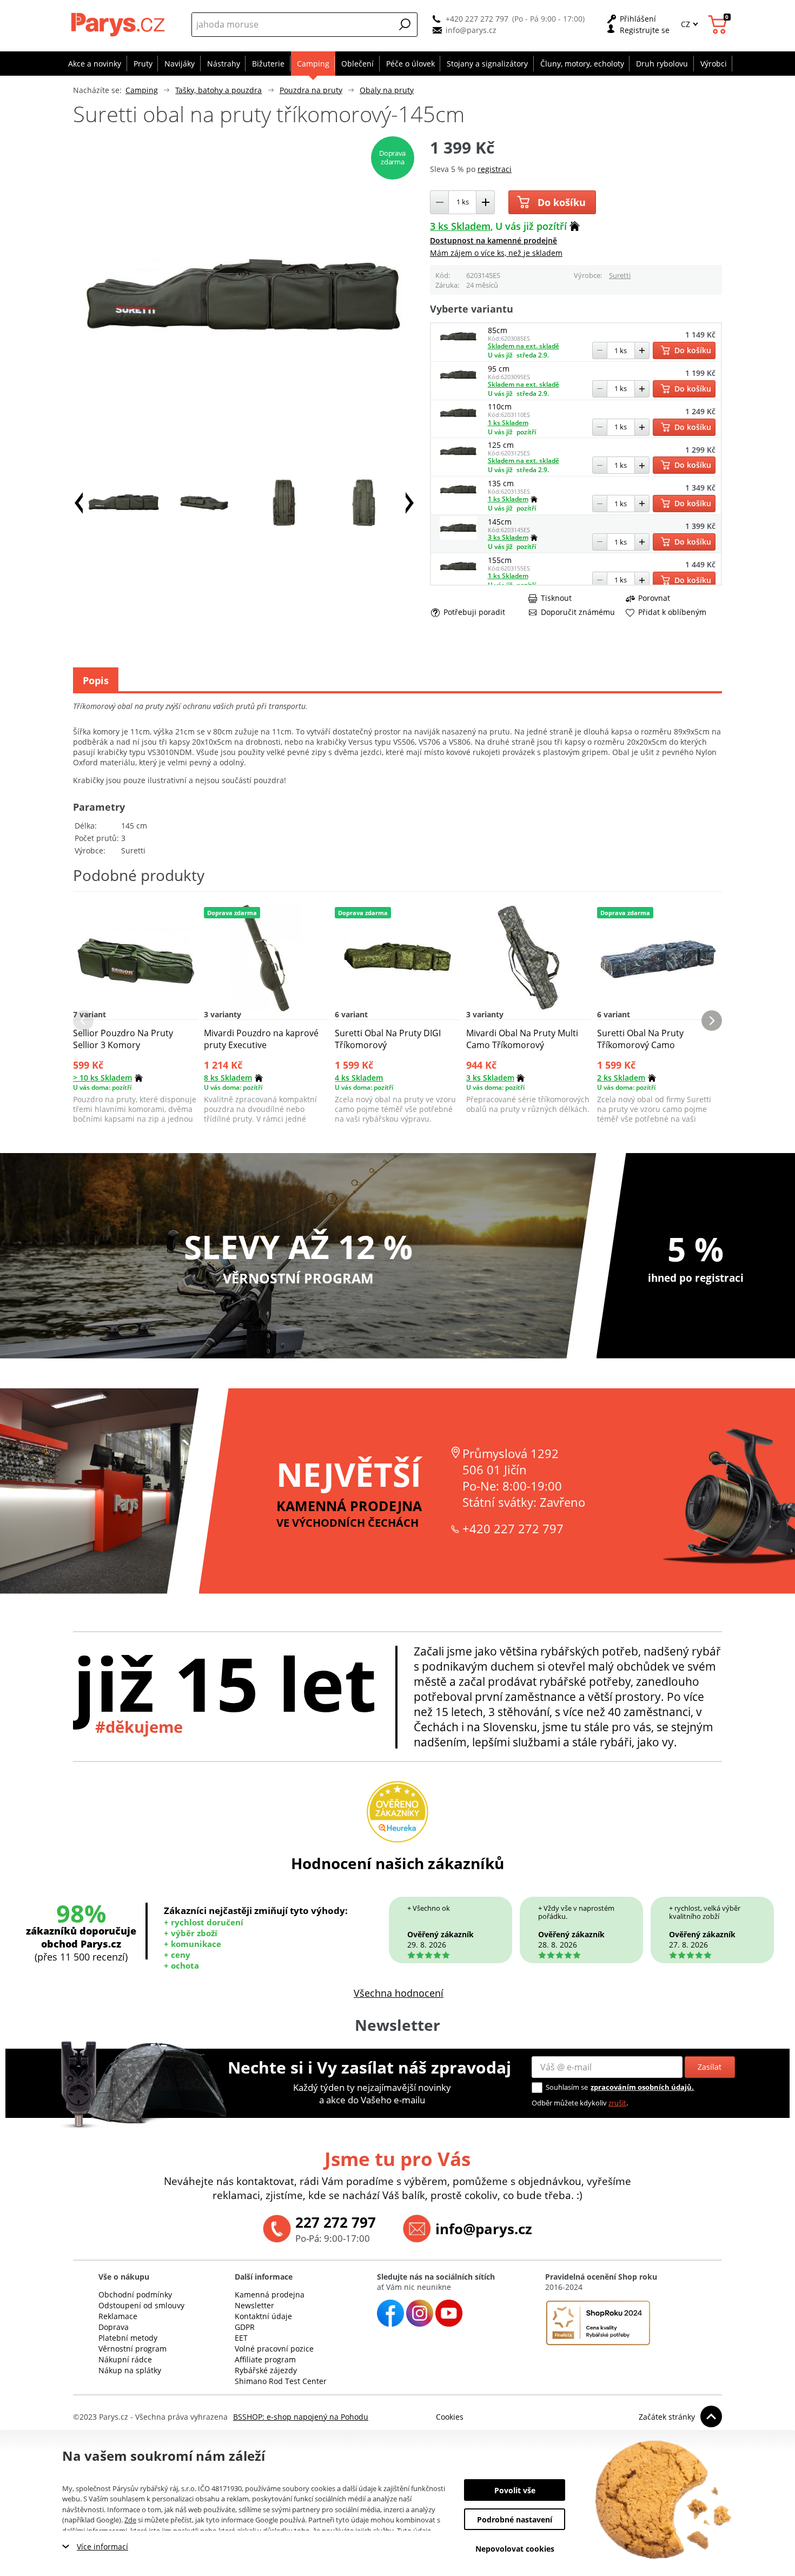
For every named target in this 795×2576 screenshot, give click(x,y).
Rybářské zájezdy (266, 2370)
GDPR (245, 2327)
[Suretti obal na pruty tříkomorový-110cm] (459, 422)
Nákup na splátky (130, 2370)
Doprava (114, 2327)
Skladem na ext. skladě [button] (524, 346)
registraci (495, 169)
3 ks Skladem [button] (460, 226)
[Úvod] (119, 24)
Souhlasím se (567, 2087)
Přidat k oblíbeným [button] (672, 612)
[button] (405, 24)
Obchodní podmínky (135, 2294)
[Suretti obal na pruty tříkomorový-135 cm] (459, 498)
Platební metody (128, 2338)
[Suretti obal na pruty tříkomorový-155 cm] (459, 575)
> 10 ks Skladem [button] (102, 1078)
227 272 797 (336, 2222)
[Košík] (719, 25)
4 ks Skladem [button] (359, 1078)
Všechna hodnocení (399, 1993)
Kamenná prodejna (270, 2294)
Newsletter (254, 2305)
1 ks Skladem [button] (508, 423)
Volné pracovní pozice (274, 2349)
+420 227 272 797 (477, 19)
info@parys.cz (471, 30)
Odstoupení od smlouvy (141, 2305)
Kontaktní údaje (263, 2316)
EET (241, 2338)
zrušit (617, 2103)
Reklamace (118, 2316)
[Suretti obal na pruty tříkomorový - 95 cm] (459, 384)
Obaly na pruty (387, 90)
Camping (142, 90)
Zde (130, 2520)
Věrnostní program (132, 2349)
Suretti (620, 275)
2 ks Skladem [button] (621, 1078)
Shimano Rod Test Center (281, 2381)
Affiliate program (265, 2359)
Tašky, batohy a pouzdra (218, 90)
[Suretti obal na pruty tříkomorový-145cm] (459, 537)
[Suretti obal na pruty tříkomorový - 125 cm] (459, 460)
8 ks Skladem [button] (228, 1078)
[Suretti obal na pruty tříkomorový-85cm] (459, 345)
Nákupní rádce (125, 2359)
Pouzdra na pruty (311, 90)
